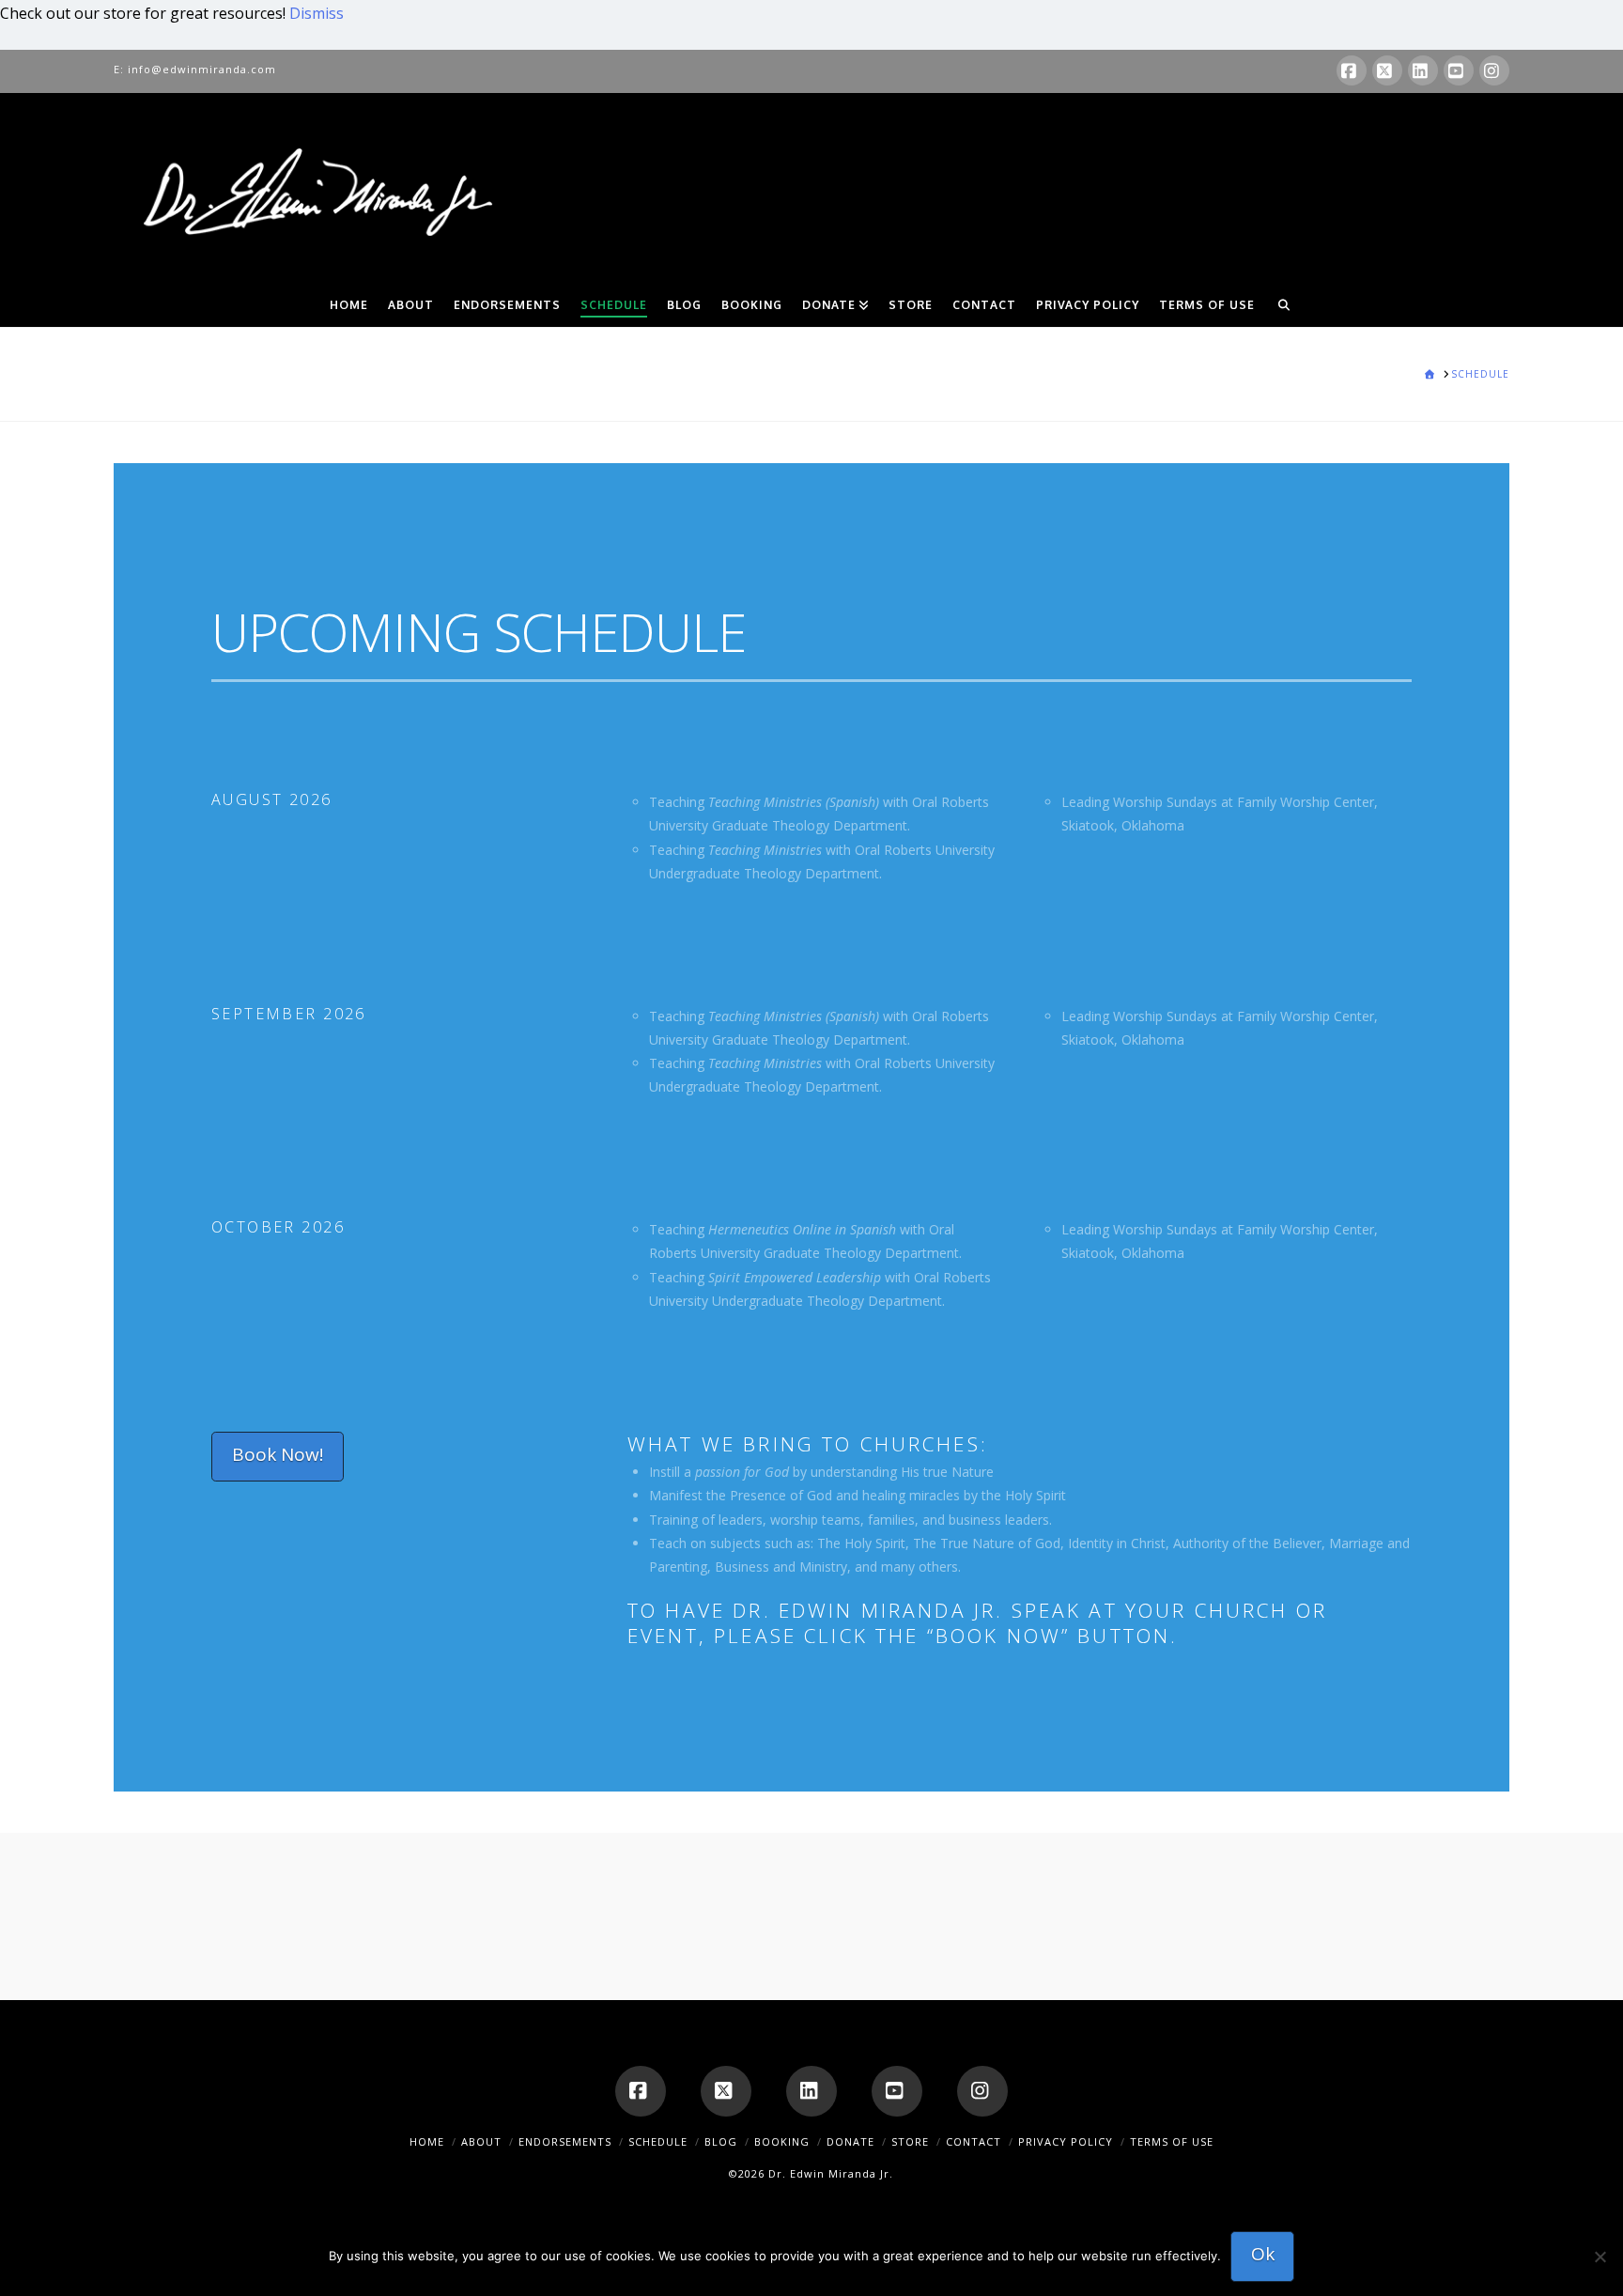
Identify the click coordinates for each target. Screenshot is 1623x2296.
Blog (721, 2141)
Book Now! (278, 1454)
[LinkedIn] (1423, 70)
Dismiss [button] (317, 13)
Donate (850, 2141)
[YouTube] (1459, 70)
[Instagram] (1494, 70)
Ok (1263, 2254)
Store (910, 2141)
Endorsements (565, 2141)
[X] (1387, 70)
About (481, 2141)
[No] (1600, 2257)
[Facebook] (1352, 70)
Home (427, 2141)
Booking (782, 2141)
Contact (974, 2141)
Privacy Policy (1066, 2141)
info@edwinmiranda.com (202, 69)
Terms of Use (1172, 2141)
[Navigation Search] (1284, 303)
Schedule (658, 2141)
